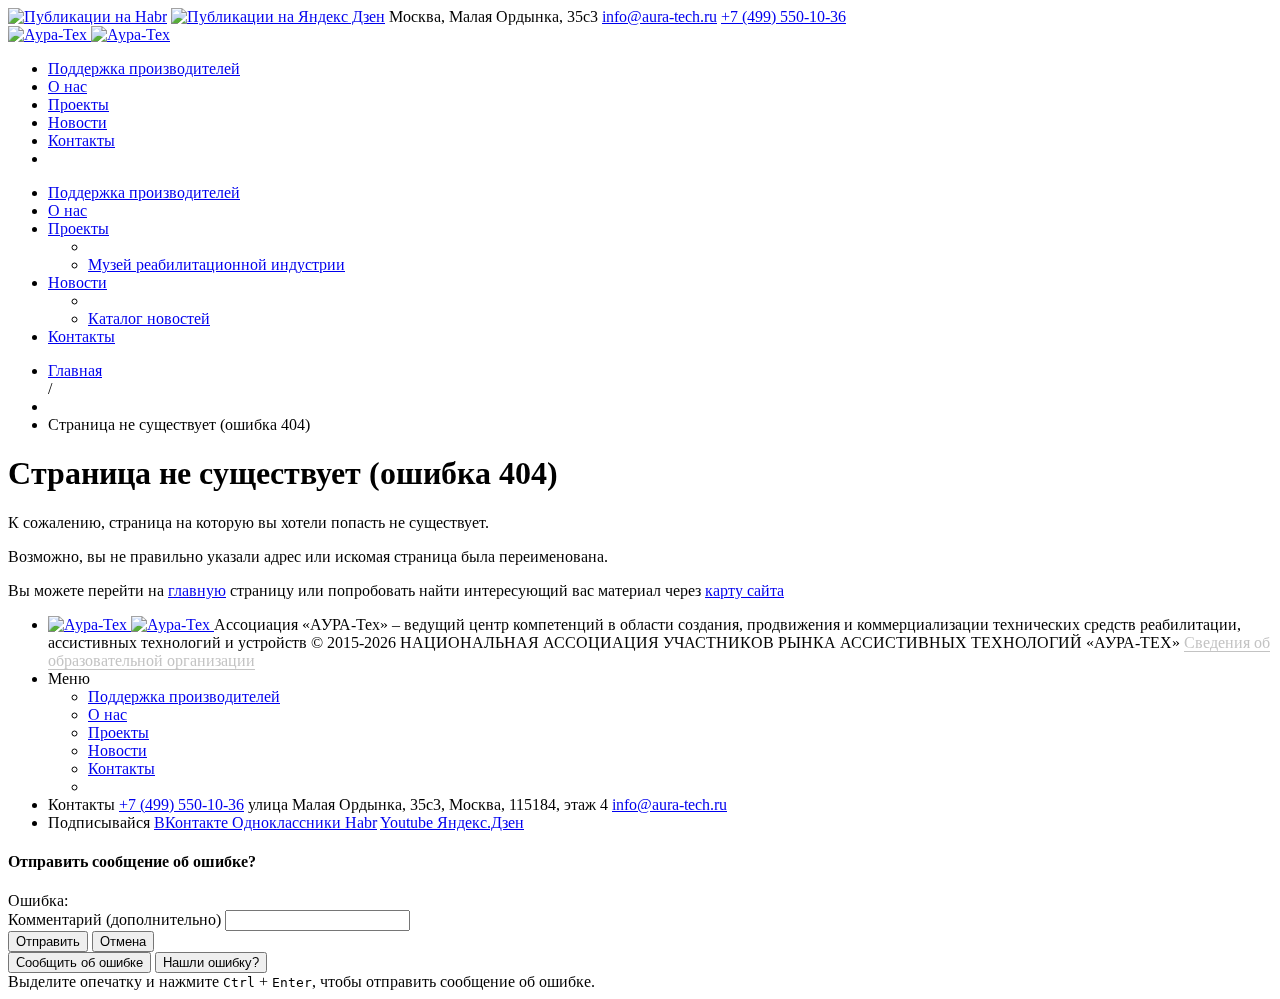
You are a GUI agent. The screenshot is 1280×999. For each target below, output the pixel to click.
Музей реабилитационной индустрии (216, 264)
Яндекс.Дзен (480, 822)
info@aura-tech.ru (659, 16)
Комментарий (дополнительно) (114, 919)
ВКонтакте (193, 822)
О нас (67, 86)
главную (197, 590)
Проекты (78, 104)
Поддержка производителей (144, 68)
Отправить (48, 941)
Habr (361, 822)
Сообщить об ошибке (79, 962)
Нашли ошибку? (211, 962)
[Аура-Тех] (49, 34)
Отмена (123, 941)
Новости (77, 122)
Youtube (408, 822)
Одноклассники (288, 822)
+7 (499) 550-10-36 (783, 16)
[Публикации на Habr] (87, 16)
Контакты (81, 140)
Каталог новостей (149, 318)
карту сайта (744, 590)
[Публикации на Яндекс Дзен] (278, 16)
